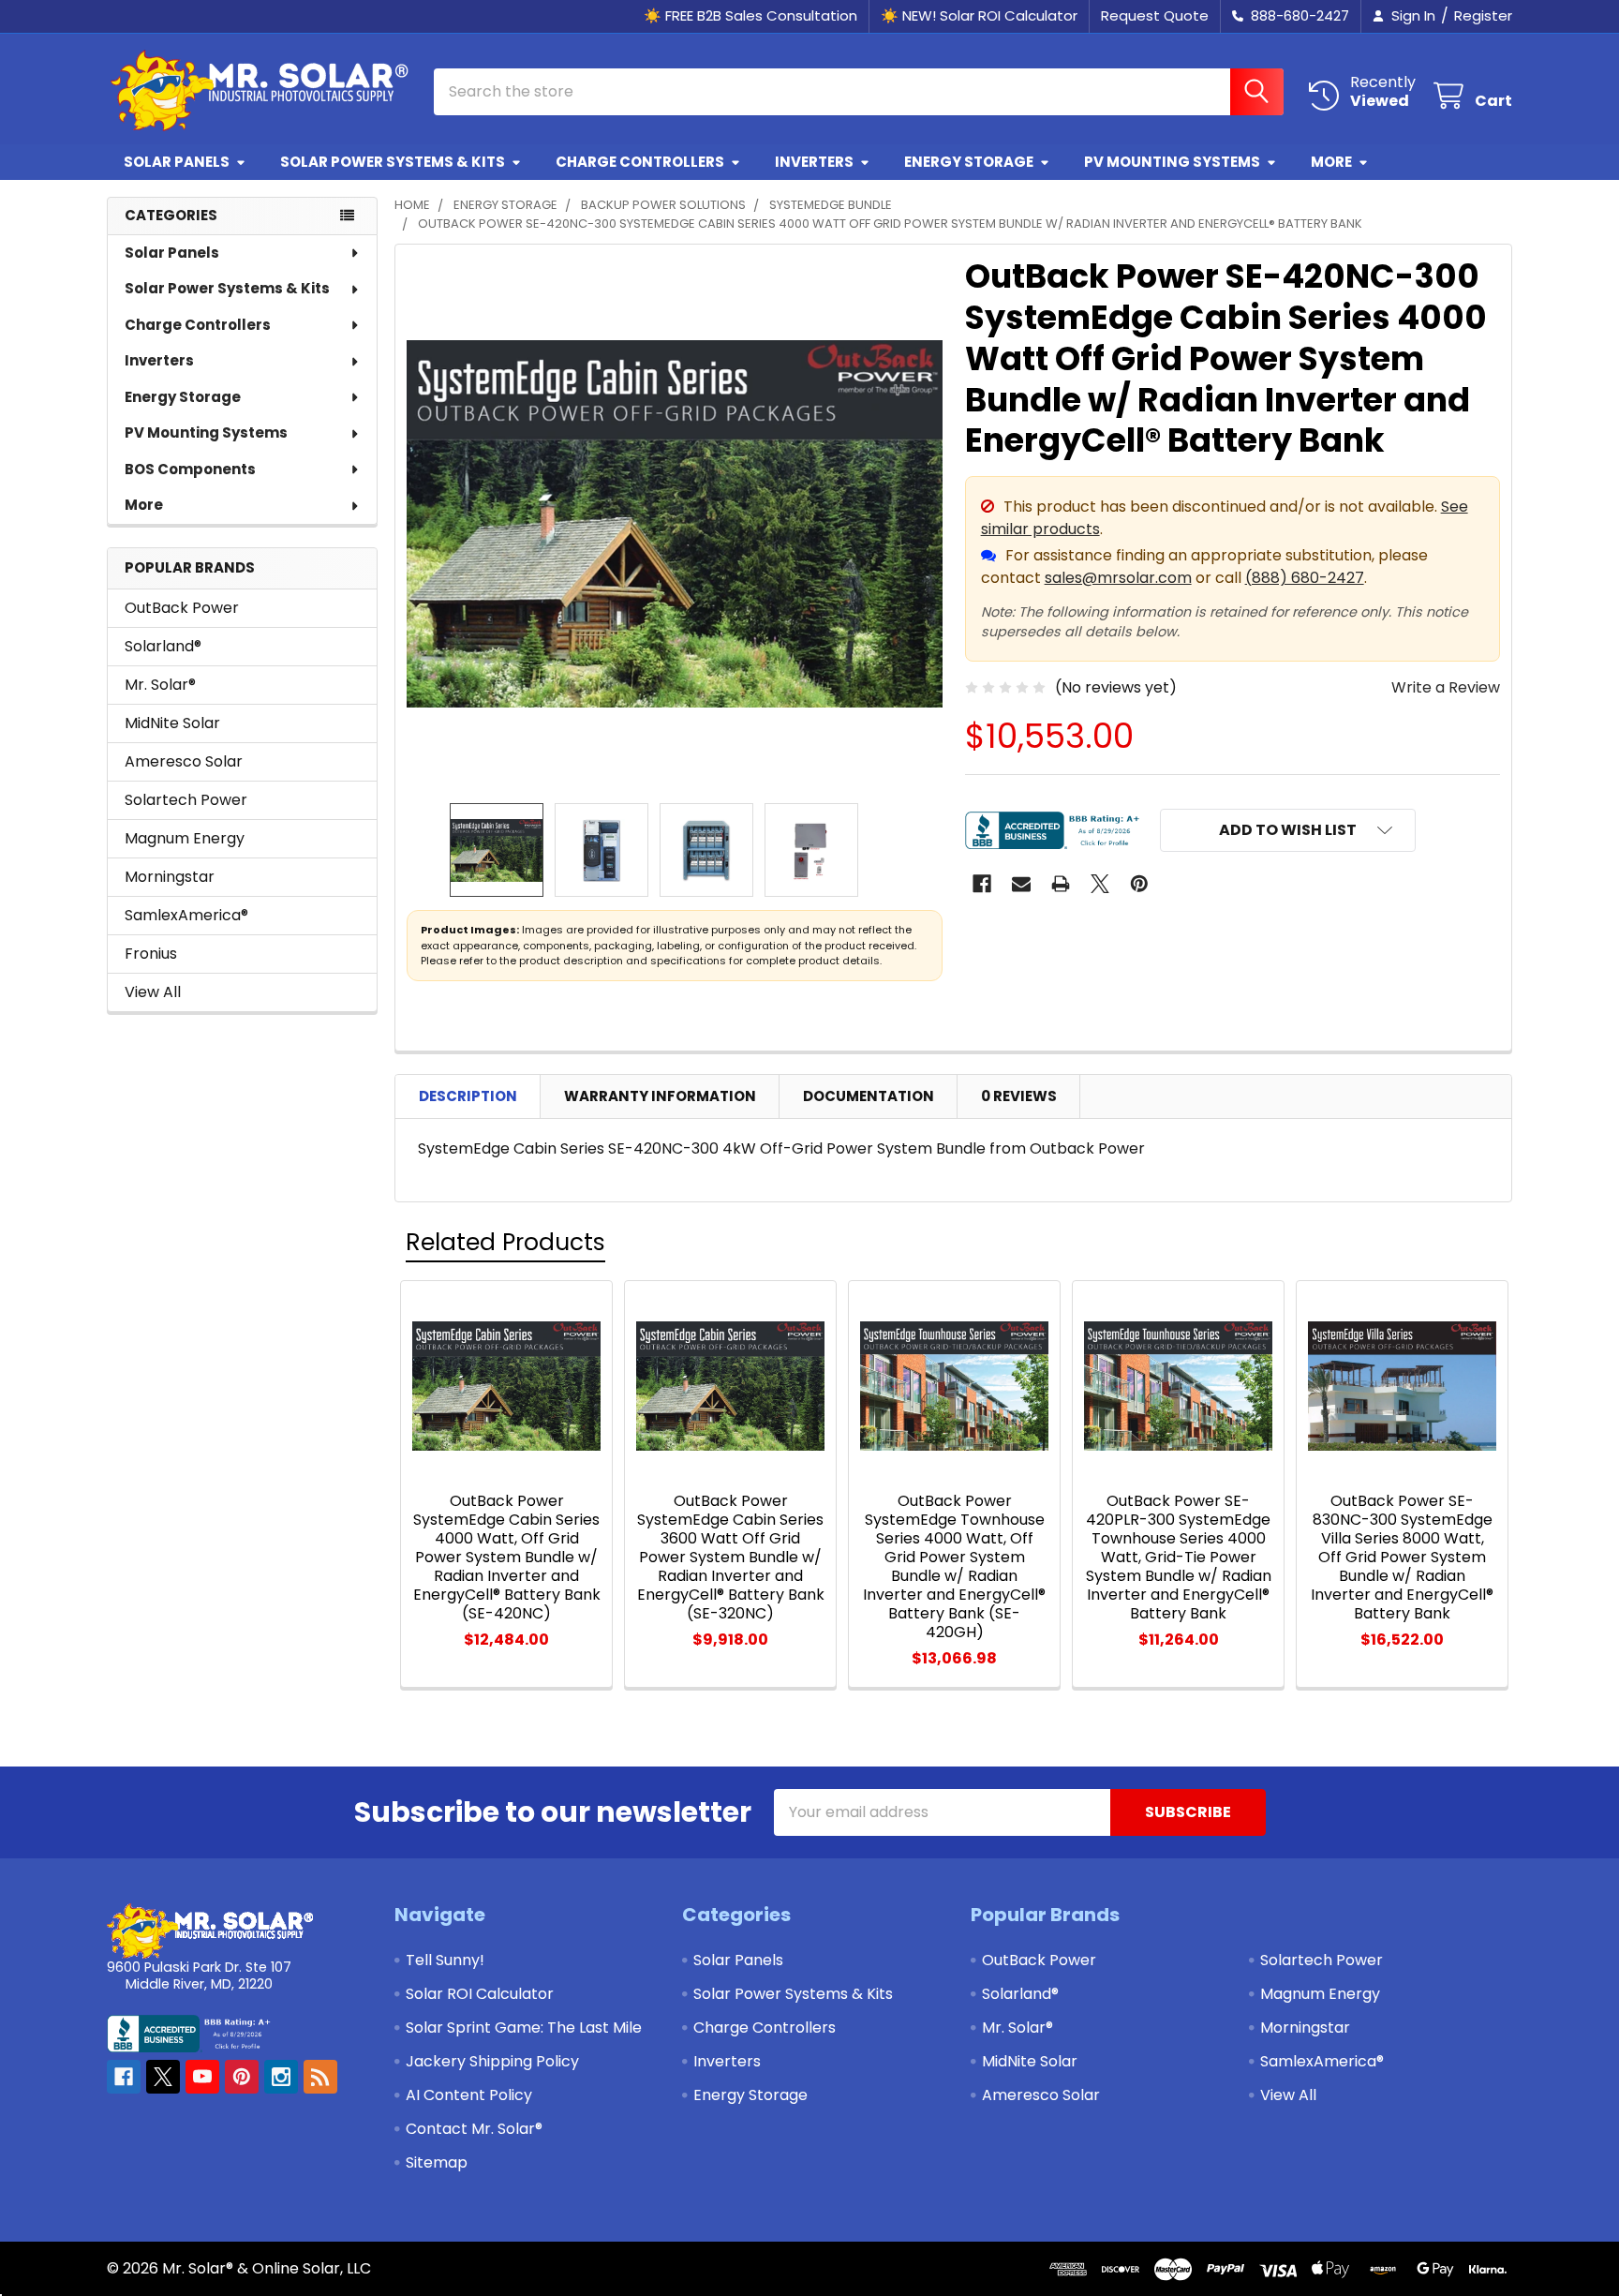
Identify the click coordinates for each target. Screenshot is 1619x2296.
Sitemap (437, 2162)
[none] (675, 524)
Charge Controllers (640, 162)
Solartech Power (186, 800)
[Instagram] (281, 2077)
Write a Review (1446, 687)
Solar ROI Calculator (480, 1994)
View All (153, 992)
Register (1483, 15)
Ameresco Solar (184, 761)
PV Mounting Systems (1172, 162)
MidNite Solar (172, 723)
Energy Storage (969, 162)
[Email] (1021, 884)
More (1331, 162)
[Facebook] (982, 884)
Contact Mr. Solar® (474, 2129)
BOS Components (190, 469)
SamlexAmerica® (186, 915)
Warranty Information (660, 1096)
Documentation (869, 1096)
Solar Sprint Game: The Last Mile (524, 2028)
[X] (1100, 884)
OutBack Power (182, 608)
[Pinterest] (1139, 884)
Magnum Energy (185, 838)
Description (468, 1096)
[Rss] (320, 2077)
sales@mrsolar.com (1118, 578)
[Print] (1061, 884)
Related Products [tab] (505, 1242)
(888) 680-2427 (1305, 578)
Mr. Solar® (160, 685)
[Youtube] (202, 2077)
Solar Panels (177, 162)
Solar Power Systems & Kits (393, 162)
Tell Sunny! (445, 1960)
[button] (1288, 830)
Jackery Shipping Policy (492, 2061)
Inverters (814, 162)
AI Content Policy (469, 2095)
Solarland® (163, 646)
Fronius (151, 954)
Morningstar (170, 877)
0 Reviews (1019, 1096)
